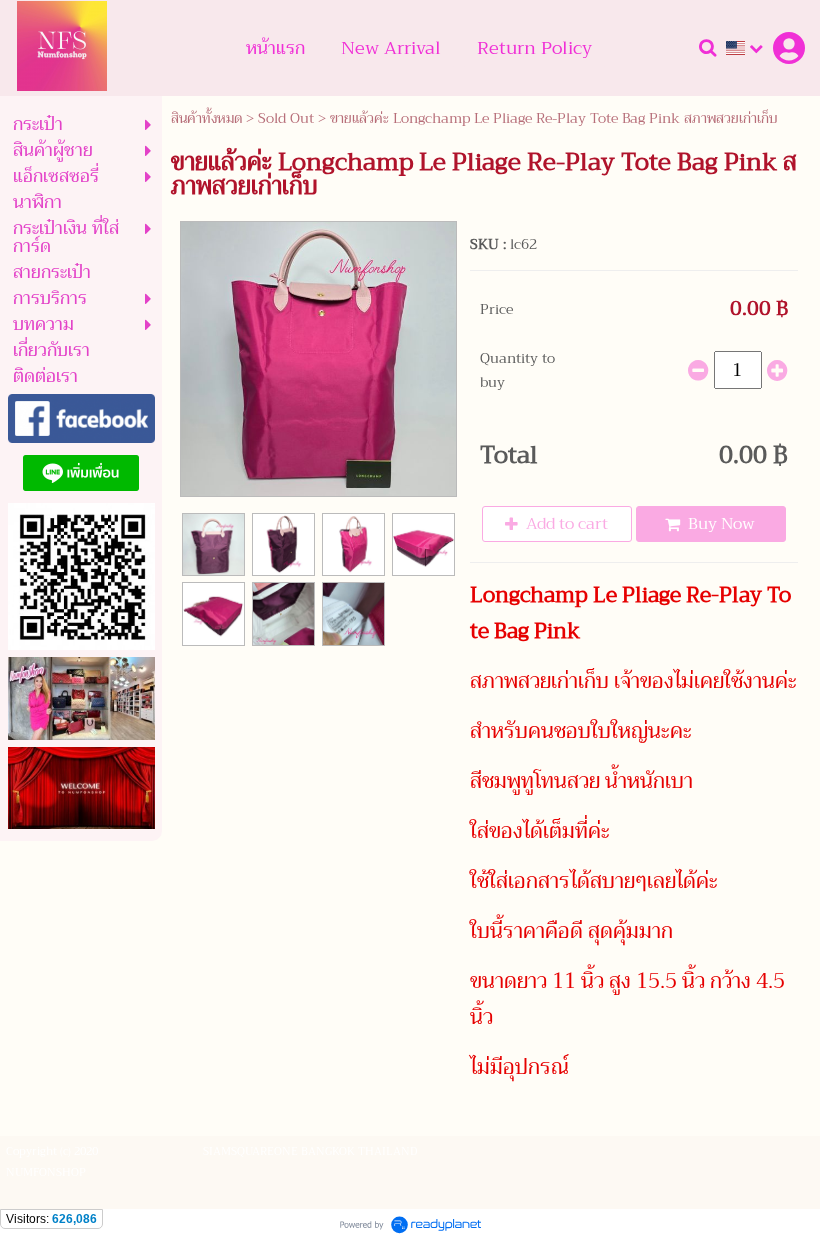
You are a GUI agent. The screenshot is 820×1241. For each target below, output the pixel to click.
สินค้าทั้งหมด (206, 118)
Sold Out (286, 118)
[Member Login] (789, 48)
